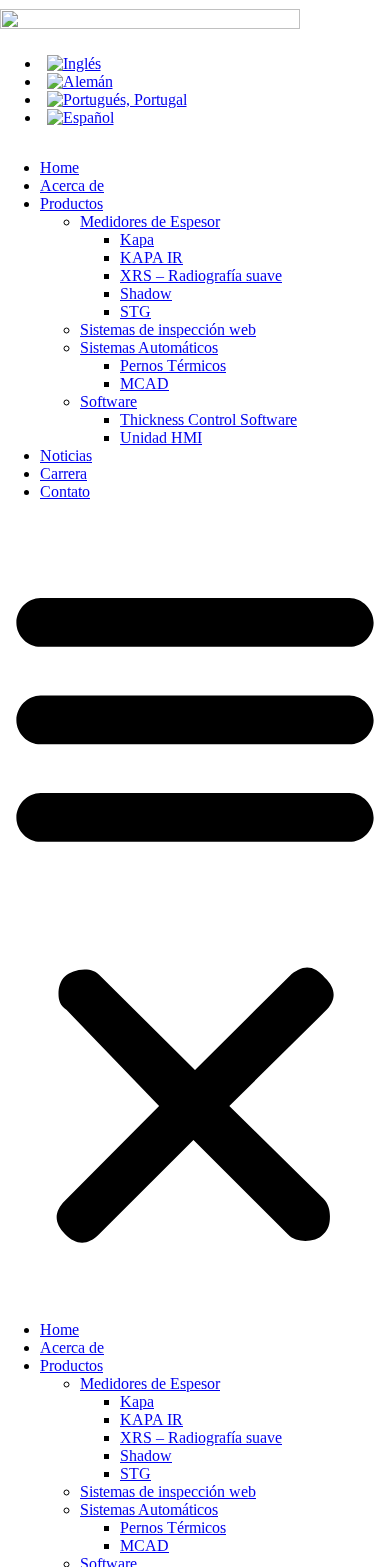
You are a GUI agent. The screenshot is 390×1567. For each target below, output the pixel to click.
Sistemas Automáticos (149, 347)
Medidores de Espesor (150, 221)
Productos (71, 203)
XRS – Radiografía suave (201, 275)
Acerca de (72, 185)
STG (135, 311)
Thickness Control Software (208, 419)
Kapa (137, 239)
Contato (65, 491)
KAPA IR (151, 257)
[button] (195, 911)
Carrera (63, 473)
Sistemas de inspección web (168, 329)
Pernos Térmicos (173, 365)
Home (59, 167)
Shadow (146, 293)
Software (108, 401)
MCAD (144, 383)
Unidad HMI (161, 437)
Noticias (66, 455)
